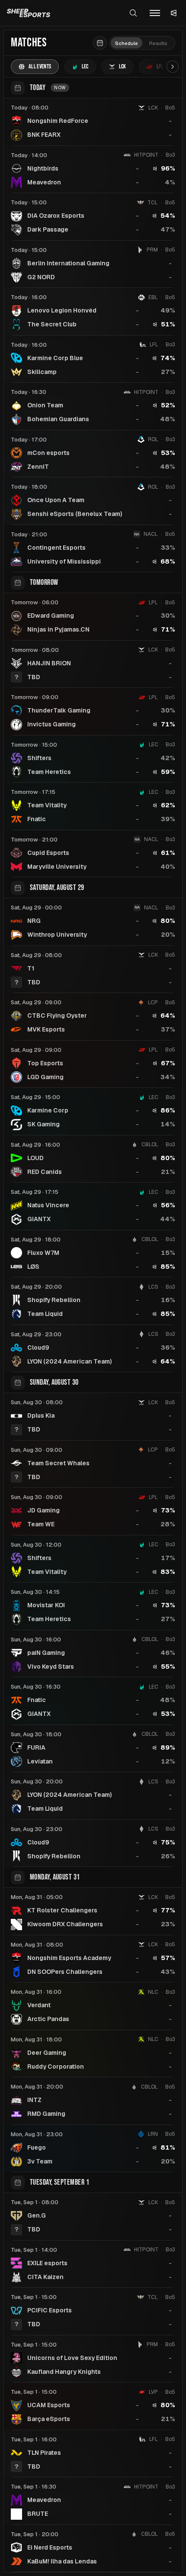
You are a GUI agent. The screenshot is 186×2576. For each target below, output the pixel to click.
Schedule (127, 43)
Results (158, 43)
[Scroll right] (173, 67)
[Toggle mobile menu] (155, 13)
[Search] (133, 13)
